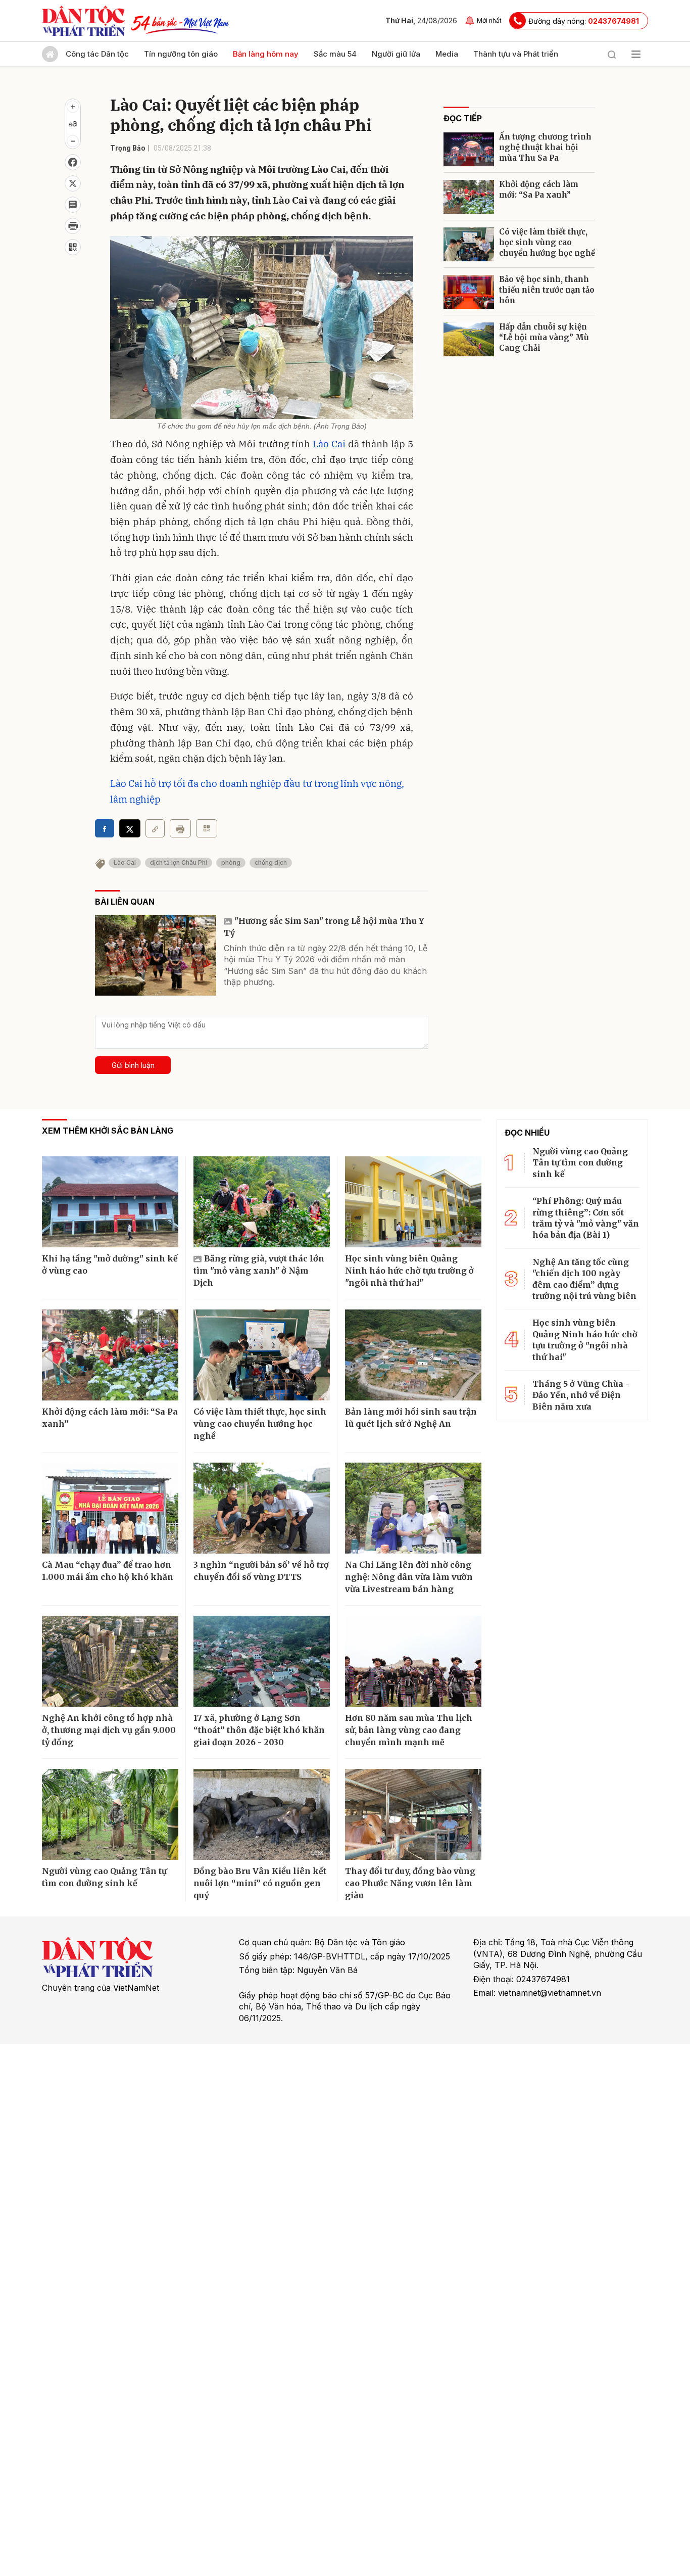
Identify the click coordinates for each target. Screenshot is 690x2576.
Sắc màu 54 (335, 54)
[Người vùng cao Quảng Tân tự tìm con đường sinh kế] (110, 1814)
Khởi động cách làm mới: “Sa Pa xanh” (539, 190)
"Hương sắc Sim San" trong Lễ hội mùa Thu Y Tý (324, 927)
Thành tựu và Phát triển (516, 54)
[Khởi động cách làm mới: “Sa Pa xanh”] (469, 197)
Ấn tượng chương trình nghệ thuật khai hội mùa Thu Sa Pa (545, 147)
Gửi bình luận (133, 1065)
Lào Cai (329, 444)
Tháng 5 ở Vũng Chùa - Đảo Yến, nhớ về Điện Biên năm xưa (581, 1395)
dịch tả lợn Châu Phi (179, 862)
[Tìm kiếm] (612, 54)
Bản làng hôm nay (266, 54)
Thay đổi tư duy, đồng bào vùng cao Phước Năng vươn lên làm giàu (410, 1883)
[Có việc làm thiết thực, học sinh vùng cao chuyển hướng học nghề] (469, 244)
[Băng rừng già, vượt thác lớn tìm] (262, 1202)
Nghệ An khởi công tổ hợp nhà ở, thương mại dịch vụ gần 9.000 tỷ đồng (109, 1730)
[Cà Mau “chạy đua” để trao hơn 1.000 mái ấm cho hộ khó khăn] (110, 1508)
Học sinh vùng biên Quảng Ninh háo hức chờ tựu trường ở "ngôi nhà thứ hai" (409, 1271)
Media (447, 54)
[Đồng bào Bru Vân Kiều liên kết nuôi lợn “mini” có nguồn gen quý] (262, 1814)
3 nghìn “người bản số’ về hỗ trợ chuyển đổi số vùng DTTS (261, 1571)
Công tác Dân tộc (97, 54)
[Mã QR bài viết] (73, 247)
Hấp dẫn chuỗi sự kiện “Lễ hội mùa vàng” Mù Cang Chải (544, 337)
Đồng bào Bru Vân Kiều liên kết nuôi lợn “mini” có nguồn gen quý (260, 1883)
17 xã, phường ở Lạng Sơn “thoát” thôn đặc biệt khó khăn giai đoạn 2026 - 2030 (259, 1730)
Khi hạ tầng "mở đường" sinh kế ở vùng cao (110, 1264)
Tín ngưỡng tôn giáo (181, 54)
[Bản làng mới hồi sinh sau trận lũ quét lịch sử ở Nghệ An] (413, 1355)
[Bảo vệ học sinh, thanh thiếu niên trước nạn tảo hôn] (469, 292)
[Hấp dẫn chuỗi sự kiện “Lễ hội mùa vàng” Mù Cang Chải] (469, 339)
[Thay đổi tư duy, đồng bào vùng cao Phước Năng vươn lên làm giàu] (413, 1814)
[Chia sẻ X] (130, 828)
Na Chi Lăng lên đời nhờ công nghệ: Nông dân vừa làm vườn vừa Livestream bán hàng (409, 1577)
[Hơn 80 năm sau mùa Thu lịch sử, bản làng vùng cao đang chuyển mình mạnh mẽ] (413, 1661)
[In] (180, 828)
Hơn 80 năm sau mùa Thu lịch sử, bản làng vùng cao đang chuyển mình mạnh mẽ (409, 1730)
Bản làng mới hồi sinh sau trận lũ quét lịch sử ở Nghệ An (411, 1418)
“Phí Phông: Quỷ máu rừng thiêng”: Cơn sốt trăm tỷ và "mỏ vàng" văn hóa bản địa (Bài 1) (586, 1218)
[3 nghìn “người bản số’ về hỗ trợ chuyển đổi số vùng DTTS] (262, 1508)
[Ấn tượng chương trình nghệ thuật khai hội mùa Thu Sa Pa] (469, 149)
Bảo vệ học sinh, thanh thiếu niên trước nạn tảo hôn (547, 290)
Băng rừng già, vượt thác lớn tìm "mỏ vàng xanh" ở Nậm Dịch (259, 1271)
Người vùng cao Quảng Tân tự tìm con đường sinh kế (104, 1877)
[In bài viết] (73, 226)
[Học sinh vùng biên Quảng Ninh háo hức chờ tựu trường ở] (413, 1202)
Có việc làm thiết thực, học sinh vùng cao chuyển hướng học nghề (547, 242)
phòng (231, 862)
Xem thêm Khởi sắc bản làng (108, 1131)
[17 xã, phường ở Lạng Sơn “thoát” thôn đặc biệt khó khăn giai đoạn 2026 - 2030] (262, 1661)
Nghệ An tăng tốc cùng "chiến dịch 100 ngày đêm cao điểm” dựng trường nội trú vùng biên (584, 1279)
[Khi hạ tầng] (110, 1202)
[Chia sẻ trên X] (73, 183)
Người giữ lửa (396, 54)
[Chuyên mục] (636, 54)
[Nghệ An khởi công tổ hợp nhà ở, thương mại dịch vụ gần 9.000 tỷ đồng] (110, 1661)
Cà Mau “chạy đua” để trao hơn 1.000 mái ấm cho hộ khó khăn (108, 1571)
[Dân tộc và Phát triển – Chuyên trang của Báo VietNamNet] (83, 21)
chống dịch (271, 862)
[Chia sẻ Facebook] (73, 162)
